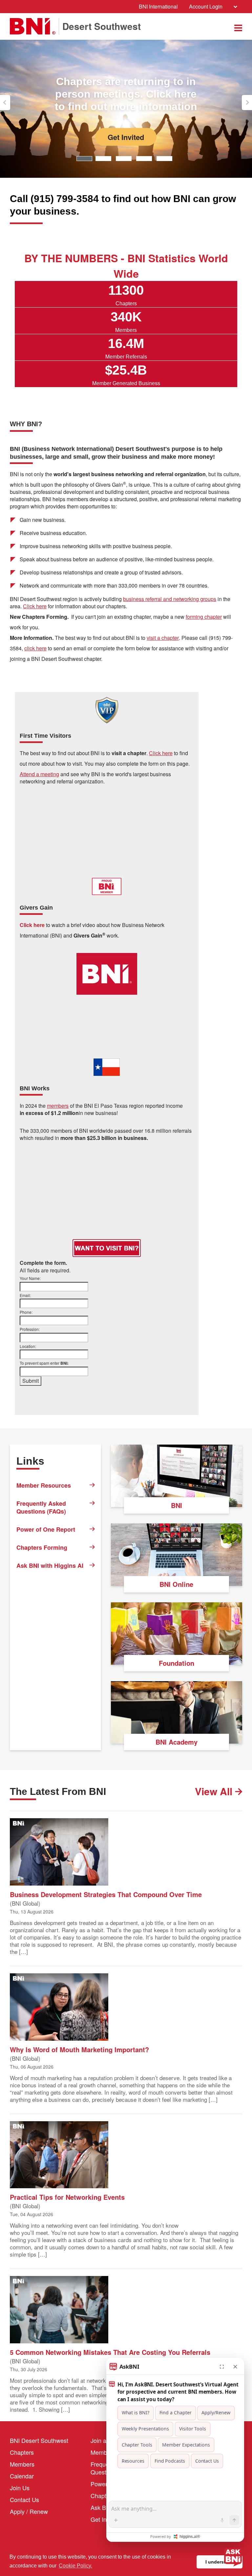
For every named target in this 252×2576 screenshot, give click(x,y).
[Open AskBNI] (233, 2557)
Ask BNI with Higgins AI (50, 1566)
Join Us (20, 2488)
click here (35, 648)
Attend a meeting (39, 774)
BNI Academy (177, 1742)
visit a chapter (163, 638)
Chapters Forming (42, 1547)
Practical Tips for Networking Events (67, 2197)
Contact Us (24, 2499)
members (58, 1106)
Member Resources (44, 1485)
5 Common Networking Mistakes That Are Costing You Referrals (110, 2352)
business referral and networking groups (170, 599)
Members (22, 2464)
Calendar (22, 2476)
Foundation (177, 1663)
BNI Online (176, 1584)
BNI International (158, 6)
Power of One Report (46, 1529)
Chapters (22, 2452)
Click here (35, 606)
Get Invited (126, 137)
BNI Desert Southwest (39, 2440)
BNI (177, 1505)
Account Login (206, 6)
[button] (5, 103)
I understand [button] (220, 2562)
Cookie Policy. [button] (75, 2566)
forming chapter (204, 617)
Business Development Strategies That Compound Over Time (106, 1894)
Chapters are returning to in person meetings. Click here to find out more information (126, 94)
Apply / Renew (29, 2511)
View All (215, 1791)
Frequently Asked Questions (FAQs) (41, 1507)
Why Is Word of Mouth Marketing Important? (79, 2049)
